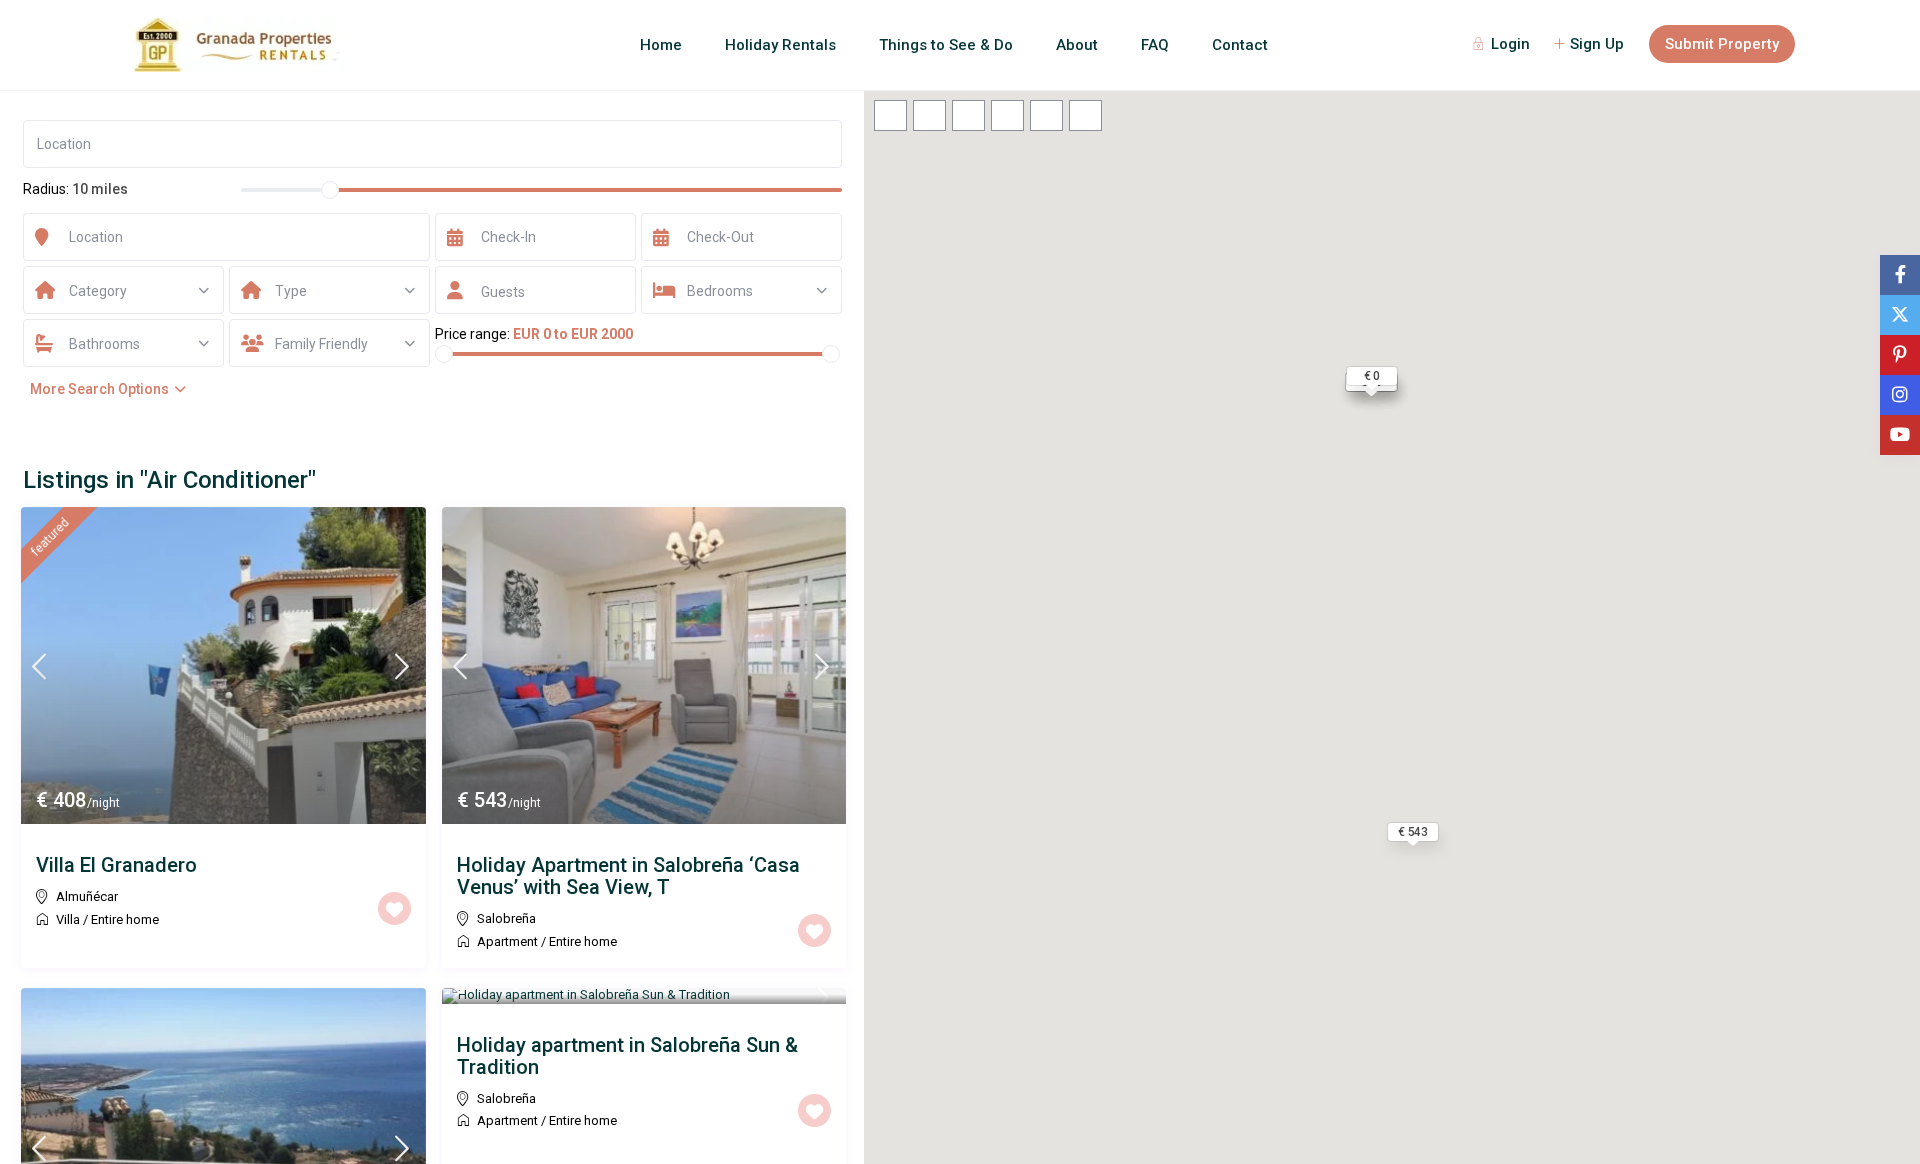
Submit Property (1722, 44)
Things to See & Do (946, 45)
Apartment (507, 941)
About (1077, 45)
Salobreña (506, 918)
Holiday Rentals (780, 45)
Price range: (472, 334)
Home (661, 45)
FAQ (1155, 45)
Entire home (125, 919)
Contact (1240, 45)
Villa (68, 919)
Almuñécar (87, 896)
